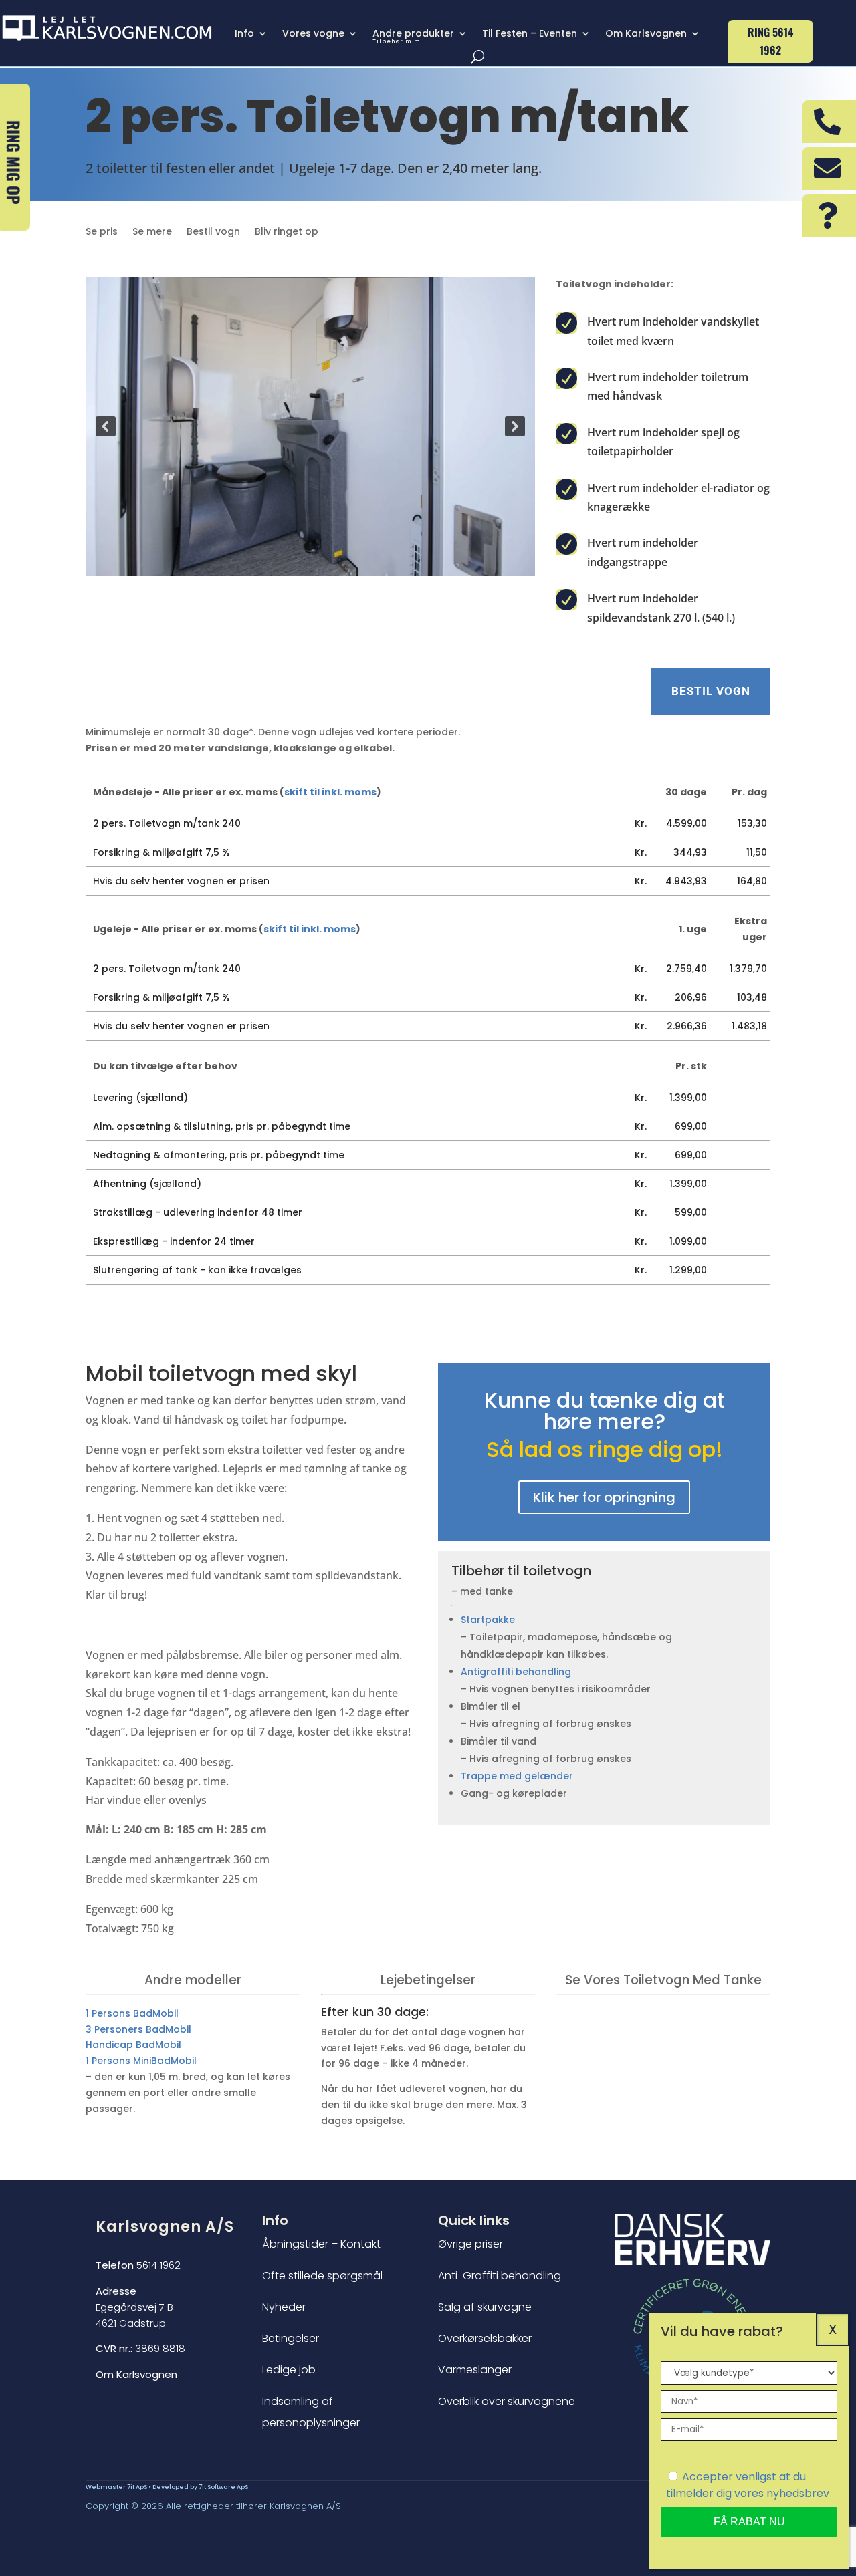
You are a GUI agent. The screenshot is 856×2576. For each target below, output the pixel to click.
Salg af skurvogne (485, 2307)
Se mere (152, 232)
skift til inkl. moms (330, 792)
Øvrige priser (470, 2244)
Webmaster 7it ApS (116, 2487)
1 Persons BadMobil (132, 2013)
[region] (310, 426)
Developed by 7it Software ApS (200, 2487)
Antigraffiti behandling (516, 1672)
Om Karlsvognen (646, 34)
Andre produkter (413, 37)
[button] (106, 426)
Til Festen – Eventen (530, 34)
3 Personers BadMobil (138, 2029)
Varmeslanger (475, 2370)
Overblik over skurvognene (507, 2401)
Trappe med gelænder (517, 1776)
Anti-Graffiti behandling (500, 2276)
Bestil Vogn (711, 691)
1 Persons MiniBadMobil (141, 2061)
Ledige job (289, 2370)
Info (244, 34)
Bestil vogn (213, 232)
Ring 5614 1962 (770, 41)
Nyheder (284, 2307)
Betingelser (291, 2338)
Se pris (102, 232)
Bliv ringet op (287, 232)
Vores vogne (313, 34)
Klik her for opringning (604, 1497)
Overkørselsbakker (485, 2338)
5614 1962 (138, 2265)
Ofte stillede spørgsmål (322, 2276)
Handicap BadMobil (133, 2045)
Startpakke (488, 1620)
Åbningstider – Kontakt (321, 2244)
